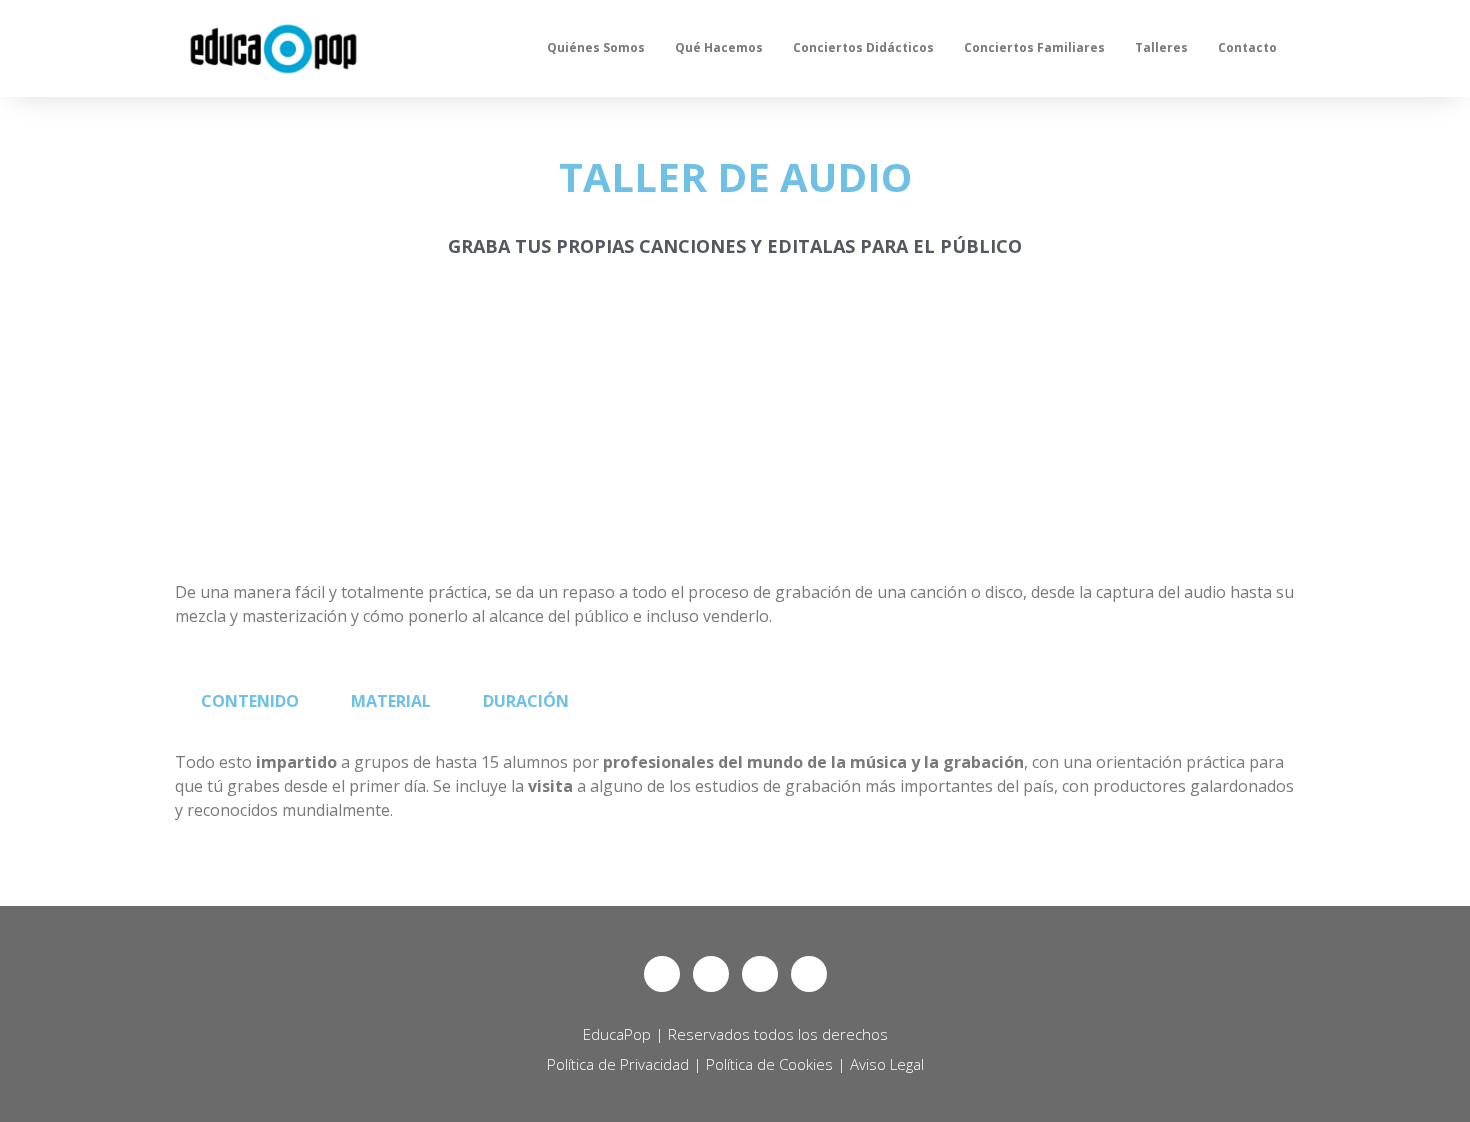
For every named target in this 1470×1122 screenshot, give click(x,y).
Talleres (1161, 47)
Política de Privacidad (618, 1064)
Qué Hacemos (719, 47)
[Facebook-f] (662, 974)
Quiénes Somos (596, 47)
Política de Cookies (769, 1064)
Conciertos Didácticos (863, 47)
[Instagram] (760, 974)
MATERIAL (391, 701)
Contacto (1247, 47)
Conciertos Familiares (1034, 47)
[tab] (250, 701)
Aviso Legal (887, 1064)
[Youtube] (809, 974)
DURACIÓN (526, 701)
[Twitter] (711, 974)
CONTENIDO (250, 701)
